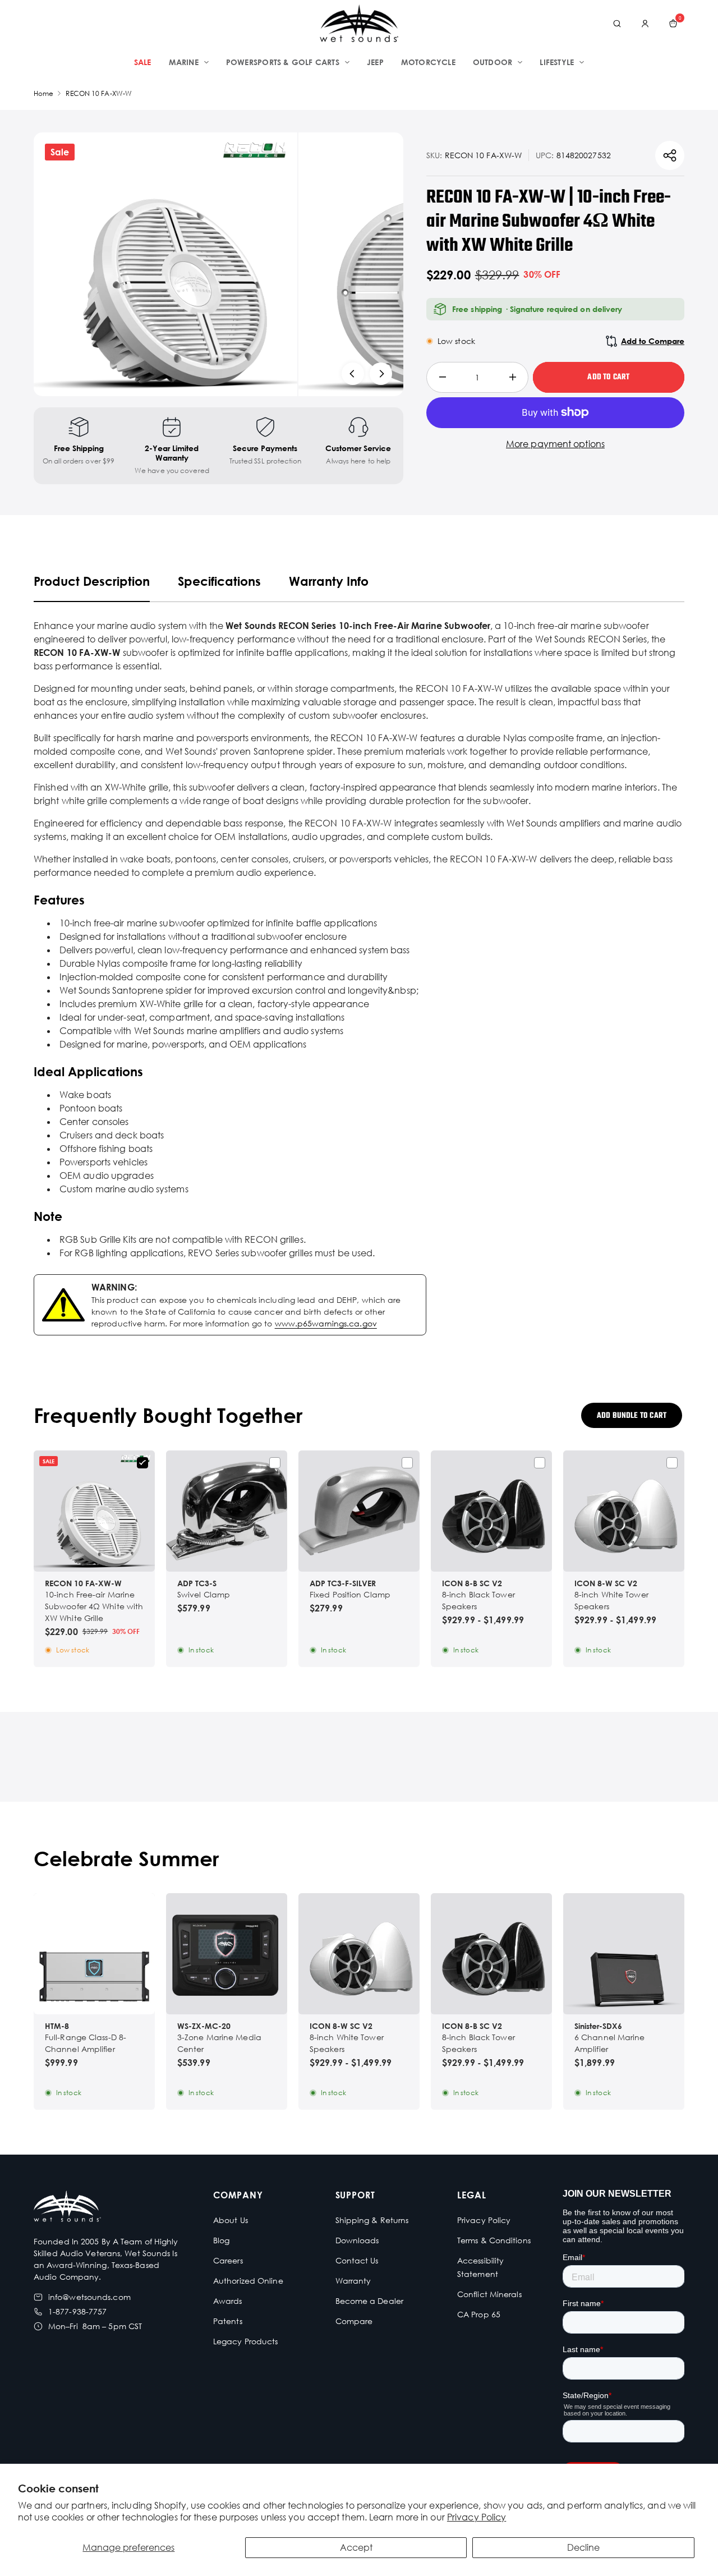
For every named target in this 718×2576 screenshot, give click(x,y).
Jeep (375, 62)
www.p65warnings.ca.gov (326, 1323)
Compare (354, 2321)
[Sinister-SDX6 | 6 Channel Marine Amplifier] (624, 1954)
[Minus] (442, 377)
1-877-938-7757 (77, 2311)
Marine (184, 62)
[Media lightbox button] (165, 264)
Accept (356, 2547)
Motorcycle (428, 62)
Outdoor (493, 62)
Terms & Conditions (494, 2240)
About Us (231, 2220)
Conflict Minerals (489, 2294)
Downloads (357, 2240)
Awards (228, 2301)
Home (43, 93)
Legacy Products (246, 2341)
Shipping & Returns (372, 2220)
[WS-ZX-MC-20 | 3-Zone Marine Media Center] (227, 1954)
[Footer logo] (67, 2208)
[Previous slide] (353, 374)
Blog (221, 2240)
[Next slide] (381, 374)
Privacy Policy (477, 2517)
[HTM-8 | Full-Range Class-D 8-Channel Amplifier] (94, 1954)
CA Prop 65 (479, 2314)
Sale (143, 62)
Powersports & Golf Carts (283, 62)
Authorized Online (248, 2281)
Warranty (353, 2281)
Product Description (92, 581)
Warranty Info (329, 581)
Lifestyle (557, 62)
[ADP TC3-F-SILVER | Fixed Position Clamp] (359, 1511)
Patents (228, 2321)
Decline (583, 2547)
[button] (359, 1996)
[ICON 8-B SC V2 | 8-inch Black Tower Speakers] (491, 1511)
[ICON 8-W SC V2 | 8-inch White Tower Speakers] (624, 1511)
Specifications (219, 581)
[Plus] (512, 377)
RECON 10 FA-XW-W (99, 93)
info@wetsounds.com (89, 2297)
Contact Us (357, 2260)
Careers (228, 2260)
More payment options (555, 444)
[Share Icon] (670, 155)
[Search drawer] (617, 24)
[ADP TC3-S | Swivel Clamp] (227, 1511)
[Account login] (645, 24)
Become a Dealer (370, 2301)
